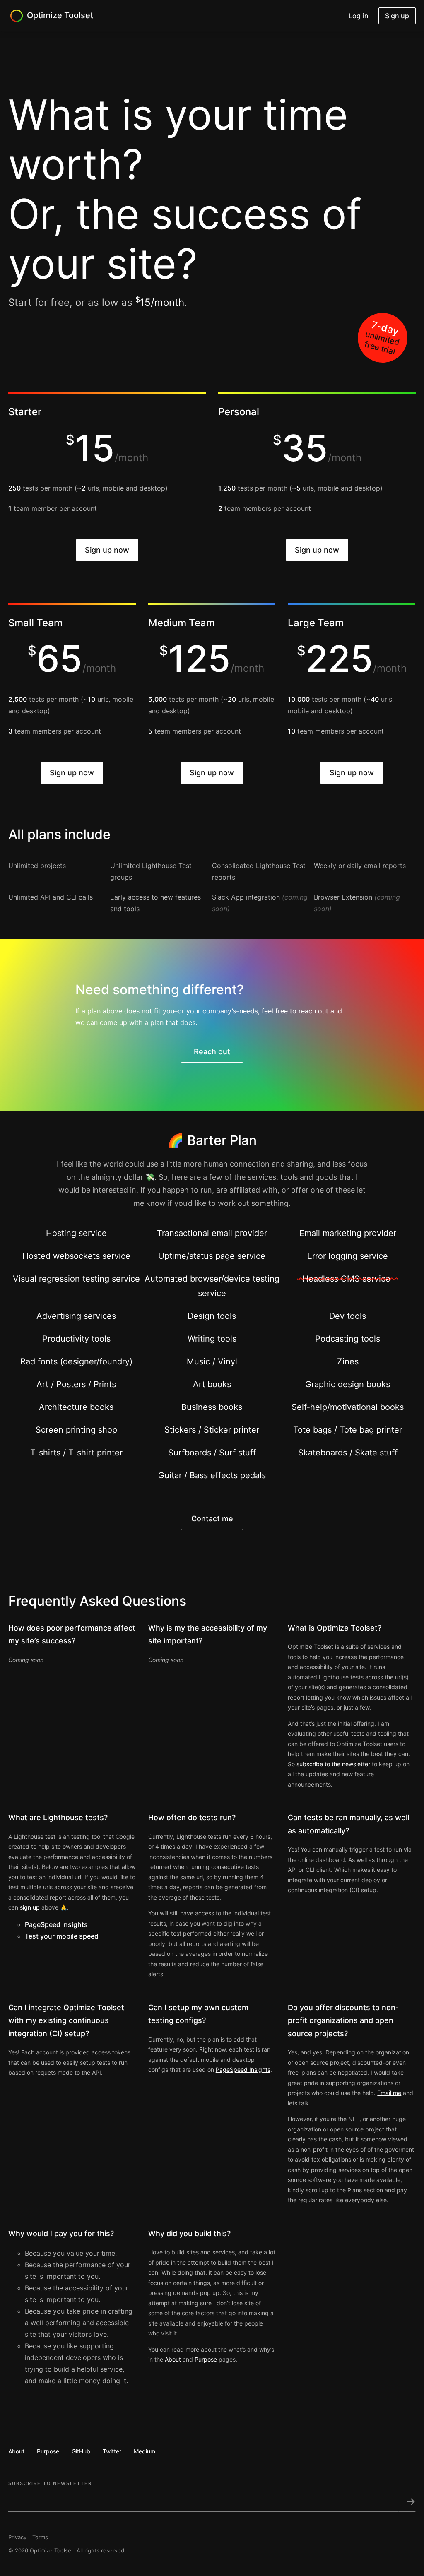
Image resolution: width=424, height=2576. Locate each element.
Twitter (112, 2451)
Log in (358, 16)
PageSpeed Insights (56, 1924)
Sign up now (107, 550)
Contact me (212, 1519)
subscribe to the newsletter (333, 1764)
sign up (30, 1907)
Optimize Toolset (60, 15)
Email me (389, 2093)
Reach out (212, 1052)
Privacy (17, 2537)
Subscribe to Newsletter (50, 2483)
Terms (40, 2537)
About (173, 2359)
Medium (145, 2451)
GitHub (81, 2451)
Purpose (206, 2359)
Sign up (397, 16)
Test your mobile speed (62, 1936)
